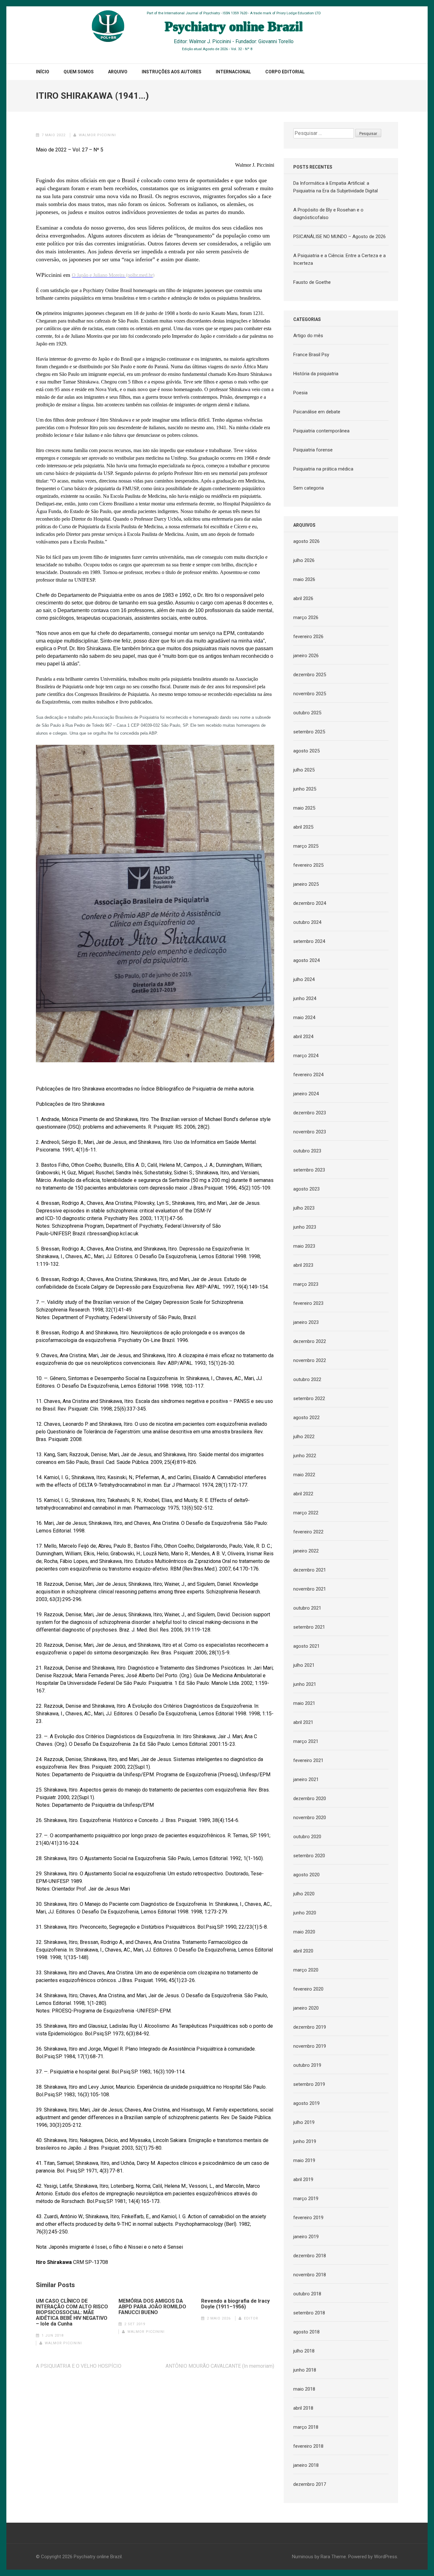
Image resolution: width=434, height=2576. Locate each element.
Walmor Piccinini (97, 135)
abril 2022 (303, 1494)
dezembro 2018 (310, 2256)
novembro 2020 (310, 1818)
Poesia (300, 393)
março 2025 (306, 846)
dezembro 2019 (310, 2027)
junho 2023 (305, 1227)
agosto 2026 (306, 541)
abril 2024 (303, 1037)
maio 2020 (304, 1932)
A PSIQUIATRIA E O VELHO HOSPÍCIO (79, 2366)
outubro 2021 (307, 1608)
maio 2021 (304, 1703)
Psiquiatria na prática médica (323, 469)
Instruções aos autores (172, 72)
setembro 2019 (309, 2084)
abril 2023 (303, 1265)
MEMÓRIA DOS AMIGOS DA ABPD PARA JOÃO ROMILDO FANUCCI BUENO (152, 2307)
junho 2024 (305, 998)
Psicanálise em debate (317, 412)
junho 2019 (305, 2141)
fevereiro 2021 (308, 1760)
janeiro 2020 (306, 2008)
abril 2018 (303, 2408)
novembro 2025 (310, 694)
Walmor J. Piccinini (210, 41)
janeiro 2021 (306, 1779)
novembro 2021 (310, 1589)
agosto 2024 (306, 960)
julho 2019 (304, 2122)
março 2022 (306, 1513)
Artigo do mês (308, 336)
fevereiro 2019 (308, 2218)
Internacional (233, 72)
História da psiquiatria (316, 374)
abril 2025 (303, 827)
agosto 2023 (306, 1189)
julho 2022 (304, 1437)
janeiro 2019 (306, 2237)
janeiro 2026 (306, 656)
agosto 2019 (306, 2103)
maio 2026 (304, 579)
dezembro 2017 (310, 2484)
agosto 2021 (306, 1646)
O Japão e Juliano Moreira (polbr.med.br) (113, 275)
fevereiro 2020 (308, 1989)
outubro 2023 (307, 1151)
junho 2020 (305, 1913)
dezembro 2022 (310, 1341)
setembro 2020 (309, 1856)
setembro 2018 (309, 2313)
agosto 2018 (306, 2332)
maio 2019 (304, 2160)
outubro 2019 (307, 2065)
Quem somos (79, 72)
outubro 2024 (307, 922)
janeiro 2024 (306, 1094)
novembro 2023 (310, 1132)
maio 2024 (304, 1018)
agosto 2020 (306, 1875)
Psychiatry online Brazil (98, 2557)
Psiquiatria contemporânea (321, 431)
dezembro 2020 (310, 1799)
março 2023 (306, 1284)
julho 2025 (304, 770)
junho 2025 (305, 789)
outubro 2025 (307, 713)
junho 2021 (305, 1684)
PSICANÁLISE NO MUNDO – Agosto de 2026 (339, 237)
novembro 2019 (310, 2046)
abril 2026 (303, 598)
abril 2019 (303, 2179)
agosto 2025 (306, 751)
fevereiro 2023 (308, 1303)
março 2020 (306, 1970)
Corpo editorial (285, 72)
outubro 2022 (307, 1379)
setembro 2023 (309, 1170)
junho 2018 (305, 2370)
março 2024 (306, 1056)
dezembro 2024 (310, 903)
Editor (251, 2318)
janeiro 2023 (306, 1322)
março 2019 (306, 2199)
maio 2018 (304, 2389)
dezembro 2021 (310, 1570)
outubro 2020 (307, 1837)
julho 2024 (304, 979)
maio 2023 (304, 1246)
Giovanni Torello (276, 41)
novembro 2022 (310, 1360)
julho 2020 (304, 1894)
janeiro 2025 (306, 884)
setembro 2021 (309, 1627)
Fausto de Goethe (312, 282)
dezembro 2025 (310, 675)
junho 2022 (305, 1456)
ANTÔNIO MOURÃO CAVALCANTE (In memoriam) (220, 2366)
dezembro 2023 (310, 1113)
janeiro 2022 (306, 1551)
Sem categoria (309, 488)
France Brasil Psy (311, 355)
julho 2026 (304, 560)
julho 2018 (304, 2351)
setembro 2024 (309, 941)
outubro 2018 (307, 2294)
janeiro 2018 (306, 2465)
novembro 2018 (310, 2275)
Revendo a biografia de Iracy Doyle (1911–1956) (235, 2304)
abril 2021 (303, 1722)
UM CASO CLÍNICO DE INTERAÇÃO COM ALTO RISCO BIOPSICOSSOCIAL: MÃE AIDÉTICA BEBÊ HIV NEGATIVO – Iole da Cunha (72, 2312)
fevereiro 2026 (308, 637)
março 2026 (306, 617)
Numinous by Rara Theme (319, 2557)
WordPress (386, 2557)
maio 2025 (304, 808)
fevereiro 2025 (308, 865)
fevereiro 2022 (308, 1532)
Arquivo (118, 72)
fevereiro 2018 (308, 2446)
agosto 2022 (306, 1418)
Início (43, 72)
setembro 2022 (309, 1398)
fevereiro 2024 (308, 1075)
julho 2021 (304, 1665)
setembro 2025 (309, 732)
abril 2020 (303, 1951)
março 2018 (306, 2427)
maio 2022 (304, 1475)
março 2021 (306, 1741)
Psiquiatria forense (313, 450)
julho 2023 (304, 1208)
